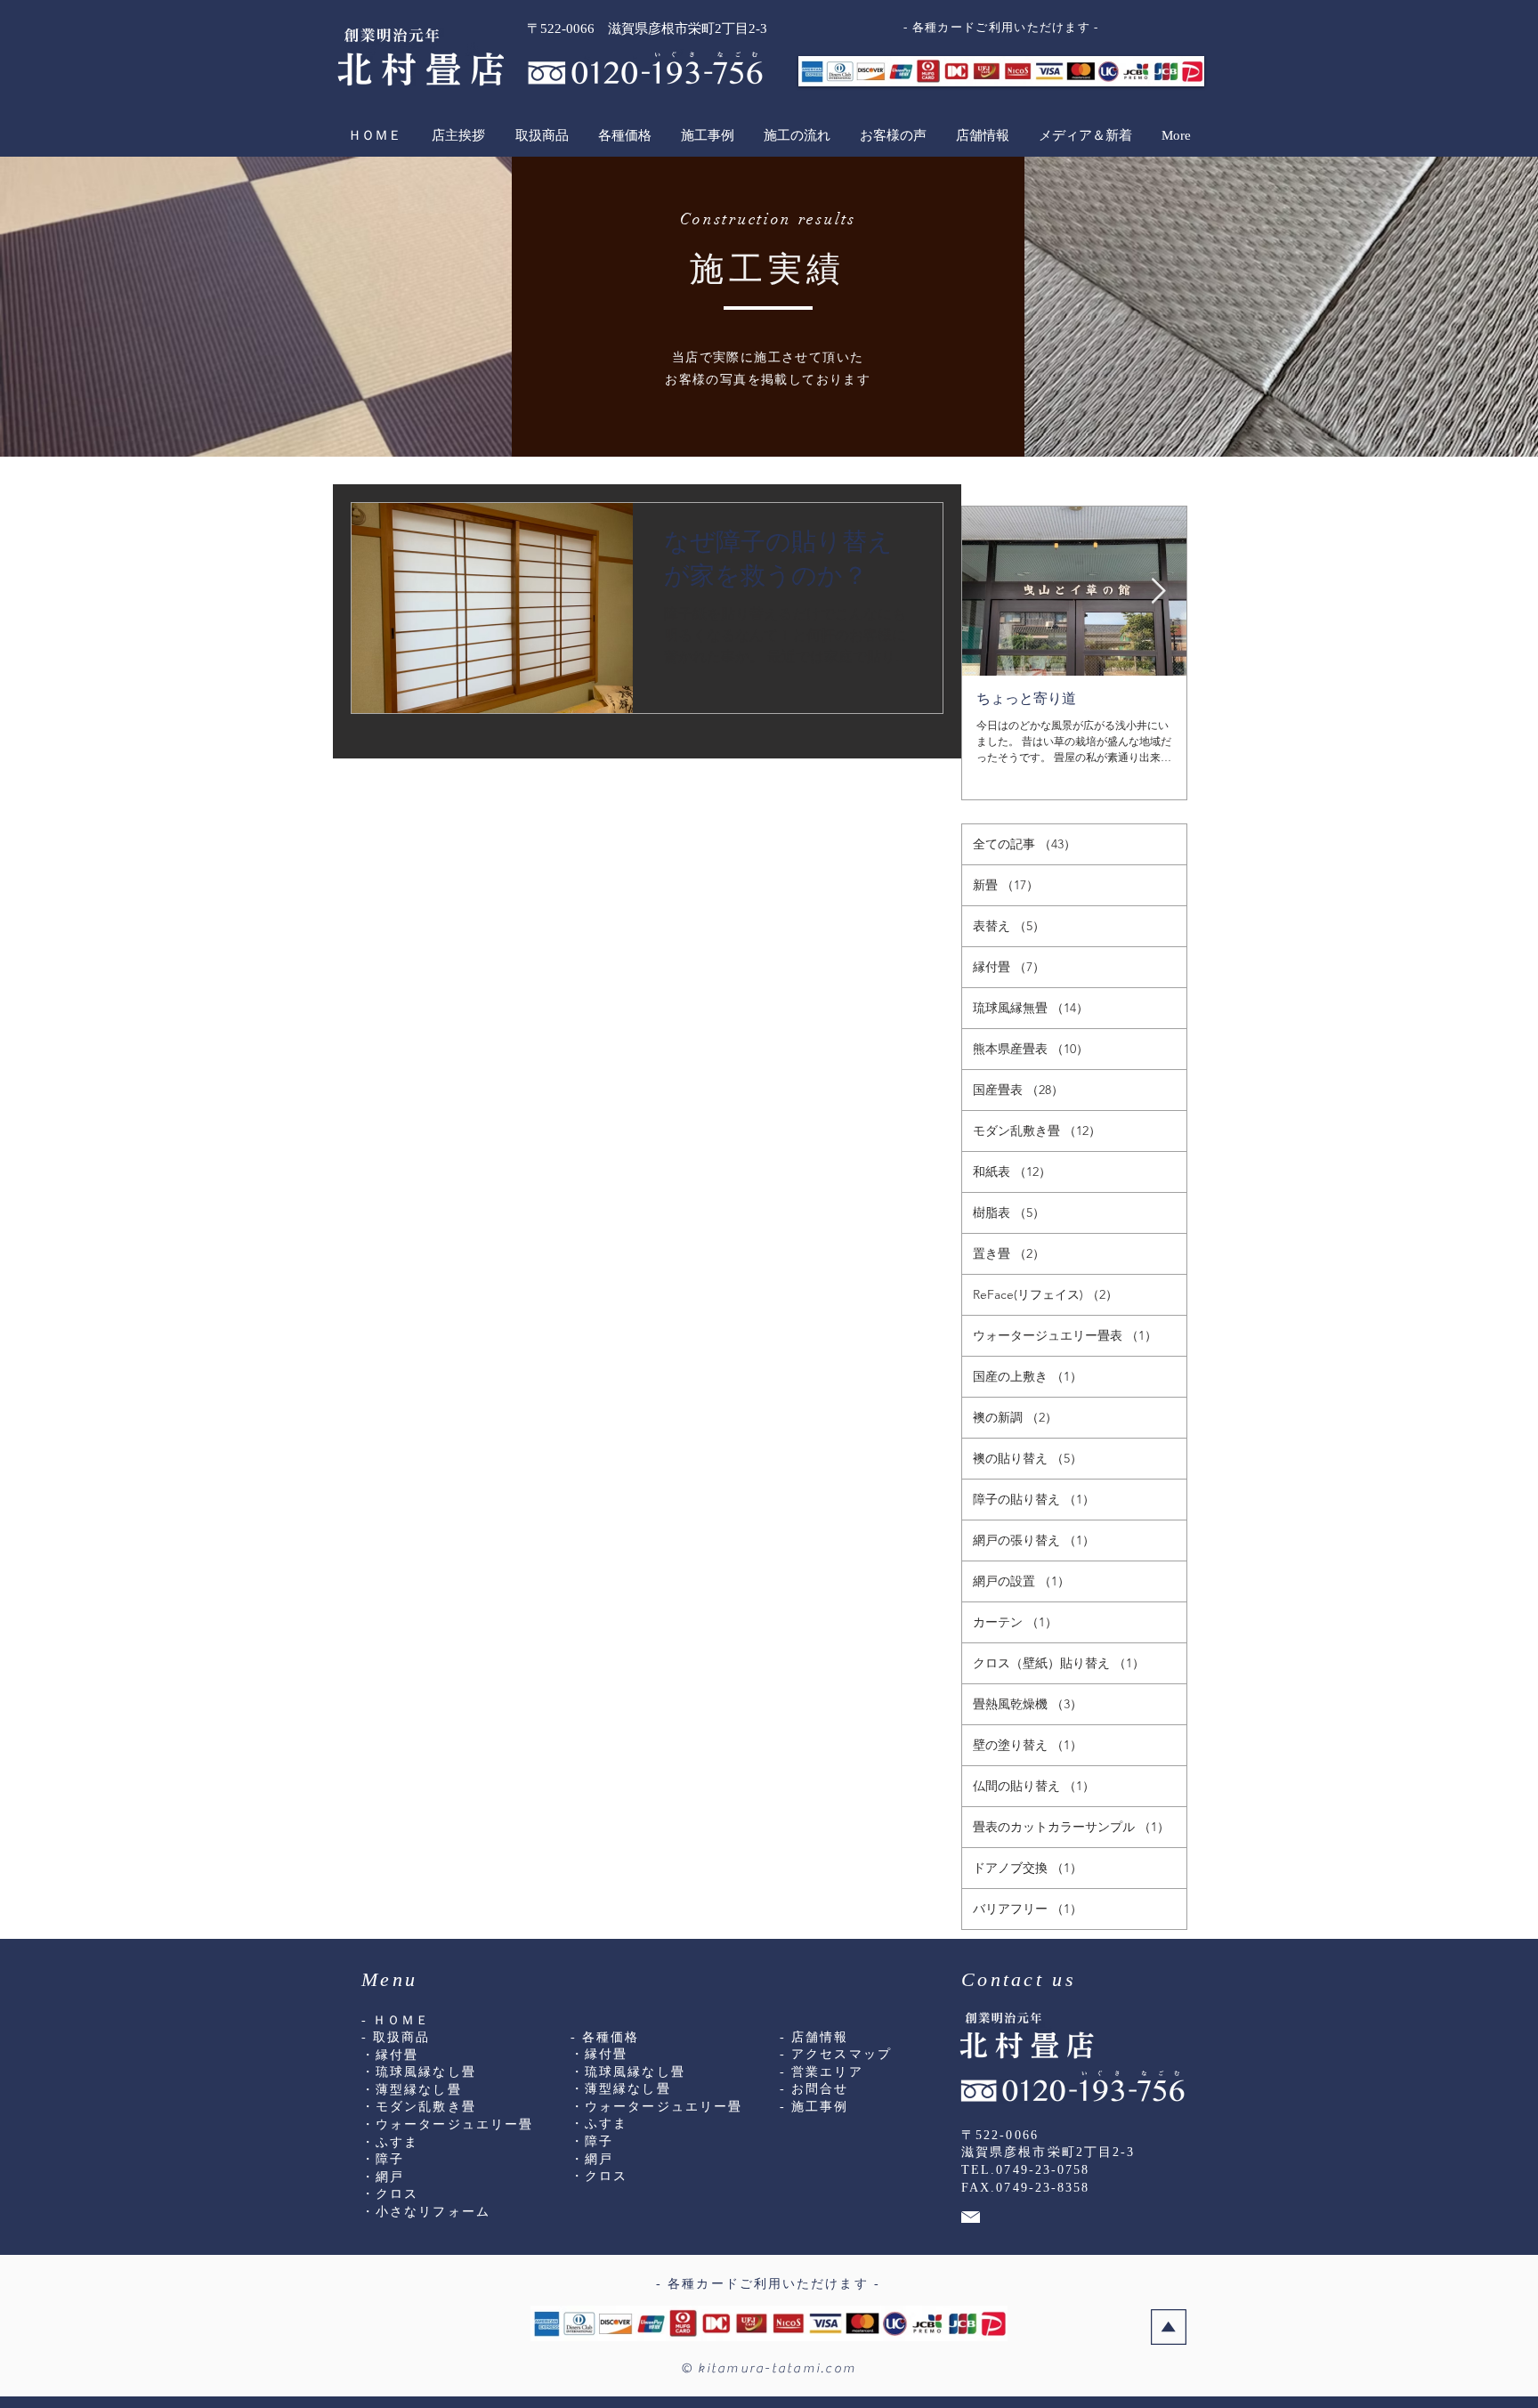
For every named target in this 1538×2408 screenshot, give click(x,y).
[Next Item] (1158, 592)
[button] (541, 135)
